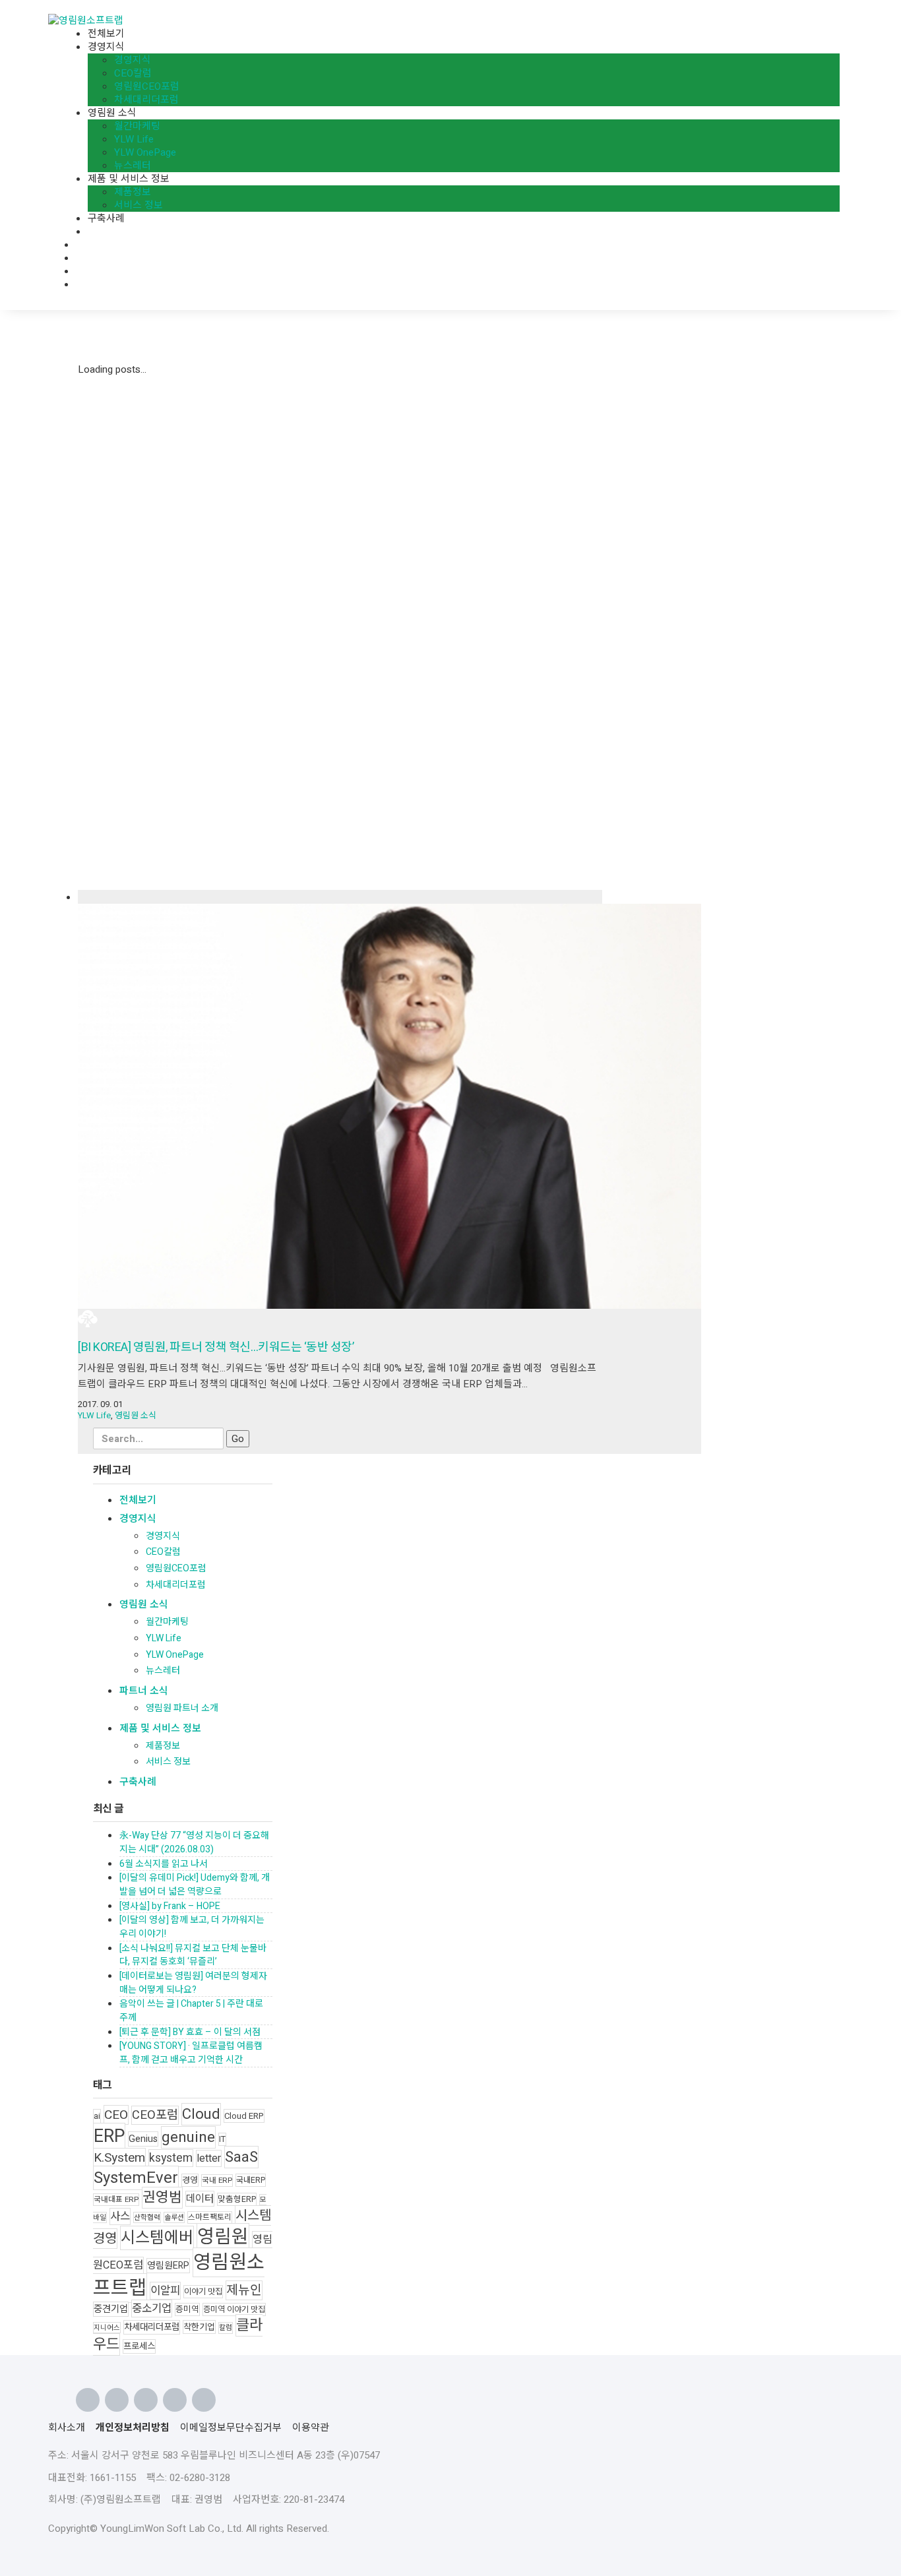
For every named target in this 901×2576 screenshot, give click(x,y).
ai (97, 2116)
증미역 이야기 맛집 (234, 2309)
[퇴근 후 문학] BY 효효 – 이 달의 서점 (190, 2032)
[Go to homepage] (86, 20)
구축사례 (138, 1782)
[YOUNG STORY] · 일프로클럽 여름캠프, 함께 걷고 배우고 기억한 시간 (191, 2053)
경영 (190, 2180)
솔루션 (174, 2217)
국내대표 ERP (116, 2200)
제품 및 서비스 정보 (160, 1728)
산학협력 (147, 2217)
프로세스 (139, 2346)
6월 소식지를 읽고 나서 (164, 1864)
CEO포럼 (155, 2115)
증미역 (187, 2309)
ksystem (171, 2158)
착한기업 (199, 2327)
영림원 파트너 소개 (182, 1708)
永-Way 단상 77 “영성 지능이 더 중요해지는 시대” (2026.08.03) (194, 1842)
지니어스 (107, 2328)
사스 (120, 2216)
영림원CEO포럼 (176, 1568)
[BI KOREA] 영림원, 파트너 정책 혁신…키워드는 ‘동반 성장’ (216, 1347)
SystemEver (136, 2178)
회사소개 (67, 2428)
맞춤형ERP (237, 2199)
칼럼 (226, 2328)
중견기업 (111, 2309)
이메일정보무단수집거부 (231, 2428)
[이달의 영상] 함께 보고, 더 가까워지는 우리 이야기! (192, 1927)
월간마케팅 (167, 1622)
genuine (188, 2137)
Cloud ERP (244, 2116)
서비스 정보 (168, 1762)
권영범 (162, 2198)
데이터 (200, 2199)
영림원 (223, 2237)
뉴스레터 (163, 1671)
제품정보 (163, 1746)
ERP (109, 2136)
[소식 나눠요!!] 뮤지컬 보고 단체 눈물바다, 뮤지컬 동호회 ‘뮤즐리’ (193, 1955)
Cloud (201, 2114)
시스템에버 (157, 2238)
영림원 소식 (136, 1415)
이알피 (165, 2291)
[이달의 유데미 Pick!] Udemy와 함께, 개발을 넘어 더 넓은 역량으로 (195, 1885)
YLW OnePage (175, 1655)
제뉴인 (244, 2290)
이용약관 (311, 2428)
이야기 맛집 (203, 2292)
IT (222, 2139)
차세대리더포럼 (176, 1585)
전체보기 (138, 1500)
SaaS (241, 2157)
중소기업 (152, 2309)
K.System (119, 2158)
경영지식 (138, 1519)
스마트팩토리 (210, 2217)
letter (209, 2158)
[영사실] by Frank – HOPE (170, 1906)
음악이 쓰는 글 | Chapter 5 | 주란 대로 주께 (191, 2011)
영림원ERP (168, 2266)
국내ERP (251, 2180)
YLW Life (94, 1415)
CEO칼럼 (163, 1552)
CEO (116, 2115)
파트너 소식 (144, 1691)
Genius (143, 2139)
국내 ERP (217, 2181)
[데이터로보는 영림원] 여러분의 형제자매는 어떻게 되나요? (193, 1983)
